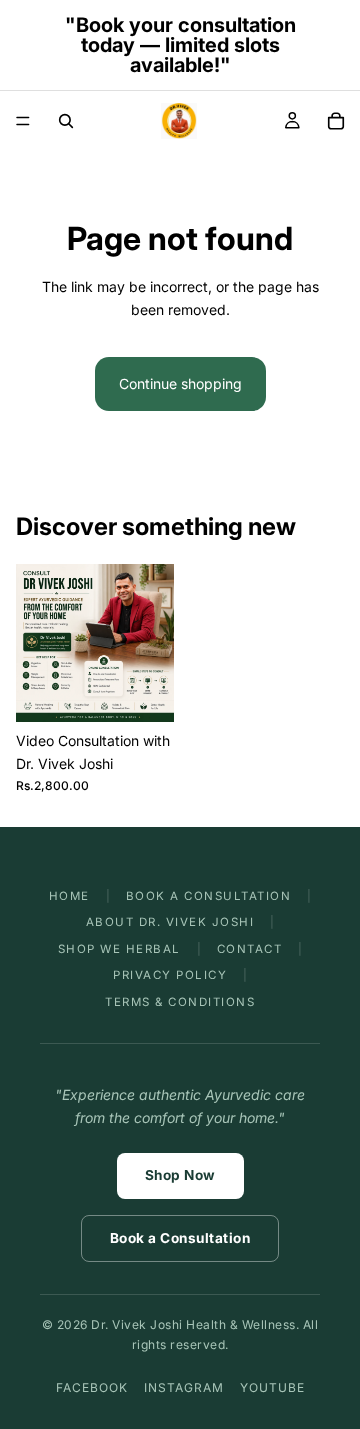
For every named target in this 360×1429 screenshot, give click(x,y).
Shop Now (180, 1175)
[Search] (66, 121)
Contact (250, 949)
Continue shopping (180, 383)
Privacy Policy (170, 975)
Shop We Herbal (119, 949)
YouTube (272, 1387)
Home (69, 896)
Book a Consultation (209, 896)
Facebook (92, 1387)
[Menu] (23, 121)
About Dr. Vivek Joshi (170, 922)
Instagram (184, 1387)
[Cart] (336, 121)
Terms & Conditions (180, 1002)
